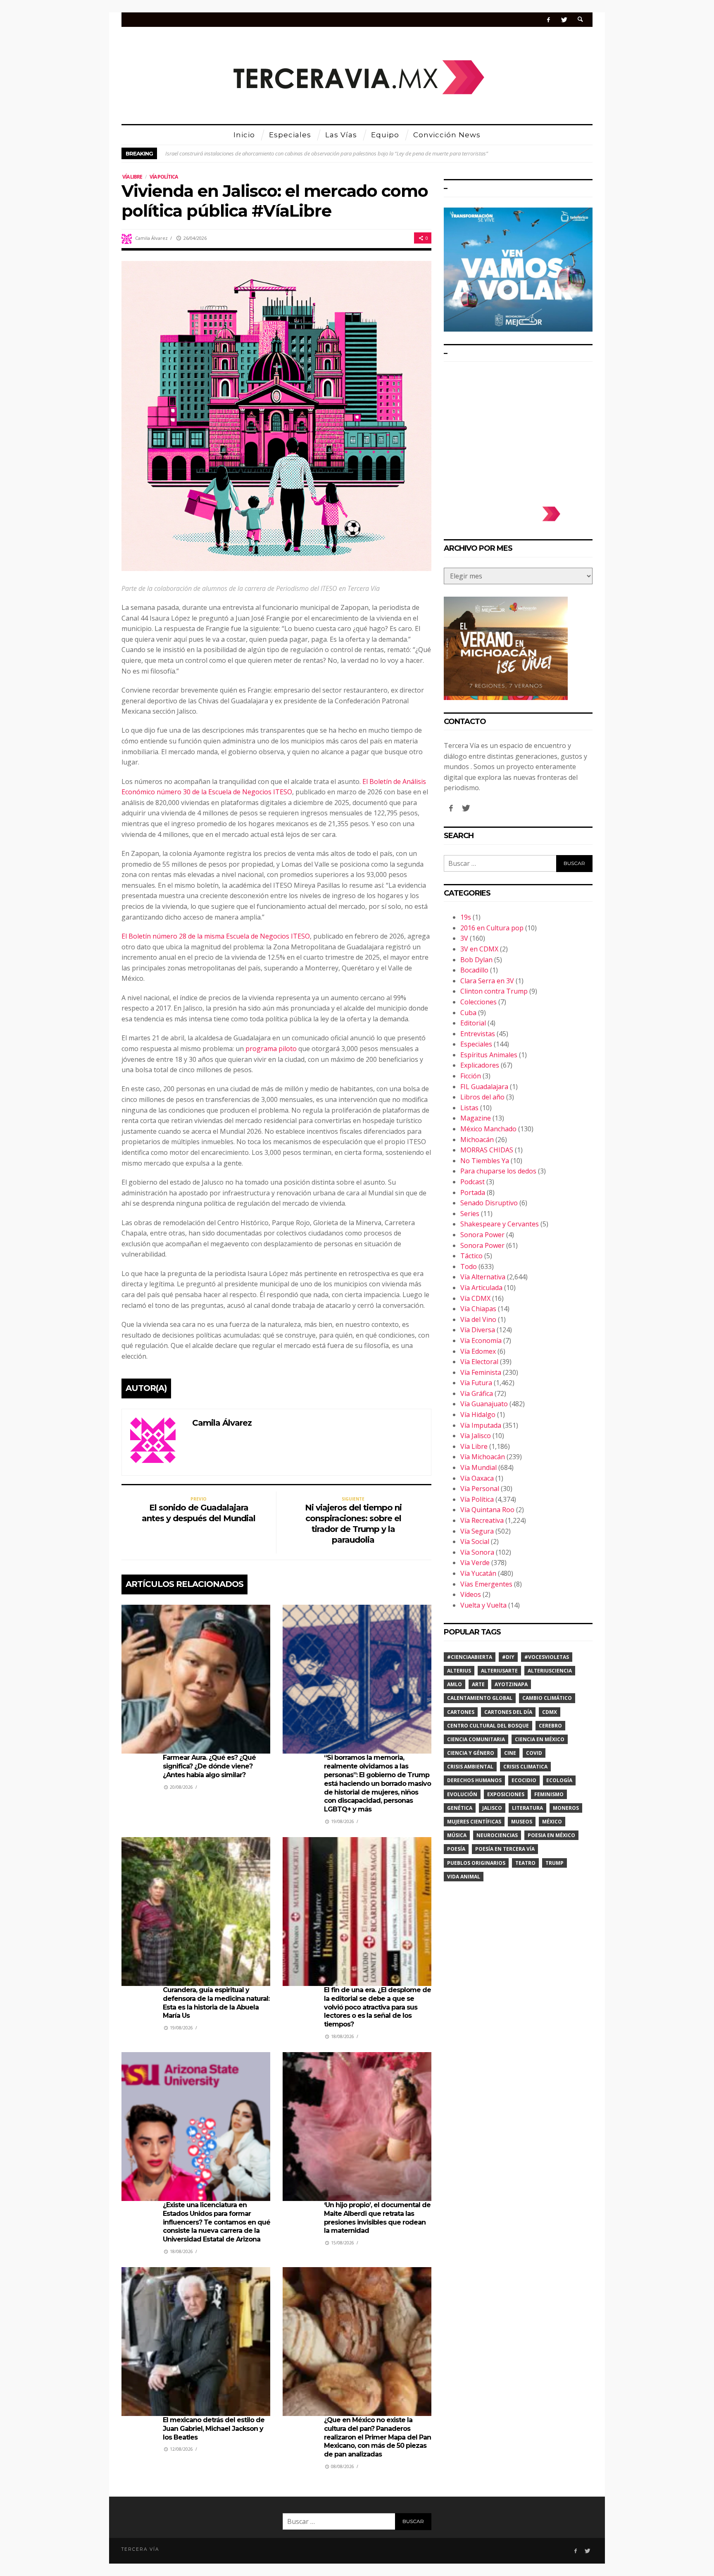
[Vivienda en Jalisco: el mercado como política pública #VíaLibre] (276, 415)
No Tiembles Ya (485, 1161)
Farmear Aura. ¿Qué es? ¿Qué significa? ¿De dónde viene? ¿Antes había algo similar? (209, 1766)
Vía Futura (476, 1383)
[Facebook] (549, 20)
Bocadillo (474, 970)
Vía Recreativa (482, 1520)
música (457, 1835)
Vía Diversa (478, 1330)
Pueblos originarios (476, 1863)
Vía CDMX (475, 1298)
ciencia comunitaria (476, 1739)
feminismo (549, 1794)
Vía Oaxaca (477, 1478)
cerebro (550, 1726)
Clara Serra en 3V (487, 981)
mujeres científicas (474, 1822)
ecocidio (524, 1780)
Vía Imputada (481, 1425)
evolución (462, 1794)
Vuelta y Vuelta (483, 1605)
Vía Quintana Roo (487, 1510)
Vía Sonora (477, 1552)
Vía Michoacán (483, 1457)
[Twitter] (564, 20)
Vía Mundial (478, 1467)
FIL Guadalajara (484, 1087)
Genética (460, 1808)
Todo (469, 1266)
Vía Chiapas (478, 1309)
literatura (527, 1808)
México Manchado (488, 1129)
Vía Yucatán (478, 1573)
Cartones (461, 1712)
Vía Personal (480, 1489)
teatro (525, 1863)
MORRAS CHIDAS (487, 1150)
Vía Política (164, 177)
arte (478, 1684)
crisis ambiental (470, 1767)
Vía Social (475, 1541)
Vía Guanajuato (484, 1404)
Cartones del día (508, 1712)
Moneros (566, 1808)
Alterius (459, 1671)
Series (470, 1214)
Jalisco (492, 1808)
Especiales (476, 1044)
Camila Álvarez (151, 238)
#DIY (508, 1657)
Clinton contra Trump (494, 991)
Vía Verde (475, 1563)
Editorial (473, 1023)
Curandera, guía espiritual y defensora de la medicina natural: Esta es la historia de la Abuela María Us (216, 2003)
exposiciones (506, 1794)
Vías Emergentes (486, 1584)
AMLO (455, 1684)
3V (464, 938)
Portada (473, 1192)
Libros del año (482, 1097)
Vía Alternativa (483, 1277)
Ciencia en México (540, 1739)
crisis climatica (525, 1767)
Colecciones (478, 1002)
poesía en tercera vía (505, 1849)
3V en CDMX (479, 949)
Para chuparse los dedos (498, 1171)
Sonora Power (482, 1235)
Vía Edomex (478, 1351)
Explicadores (480, 1065)
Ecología (559, 1780)
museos (522, 1822)
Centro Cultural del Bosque (488, 1726)
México (552, 1822)
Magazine (476, 1118)
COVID (534, 1753)
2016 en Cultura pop (492, 928)
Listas (469, 1108)
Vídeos (471, 1594)
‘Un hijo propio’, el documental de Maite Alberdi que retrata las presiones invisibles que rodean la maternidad (377, 2218)
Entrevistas (478, 1034)
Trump (555, 1863)
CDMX (550, 1712)
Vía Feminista (481, 1372)
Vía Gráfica (477, 1393)
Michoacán (477, 1140)
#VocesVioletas (547, 1657)
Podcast (472, 1182)
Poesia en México (551, 1835)
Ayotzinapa (511, 1684)
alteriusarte (499, 1671)
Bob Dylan (476, 960)
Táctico (471, 1256)
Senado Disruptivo (489, 1203)
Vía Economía (481, 1341)
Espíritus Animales (489, 1055)
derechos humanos (474, 1780)
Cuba (468, 1013)
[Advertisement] (518, 430)
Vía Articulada (481, 1288)
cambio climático (547, 1698)
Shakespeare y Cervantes (500, 1224)
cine (510, 1753)
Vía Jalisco (476, 1436)
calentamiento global (480, 1698)
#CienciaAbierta (470, 1657)
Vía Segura (477, 1531)
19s (466, 917)
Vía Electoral (479, 1362)
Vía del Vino (478, 1319)
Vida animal (464, 1877)
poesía (456, 1849)
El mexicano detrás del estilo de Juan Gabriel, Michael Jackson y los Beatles (214, 2429)
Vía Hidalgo (478, 1415)
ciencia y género (471, 1753)
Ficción (471, 1076)
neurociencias (497, 1835)
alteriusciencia (550, 1671)
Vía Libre (132, 177)
